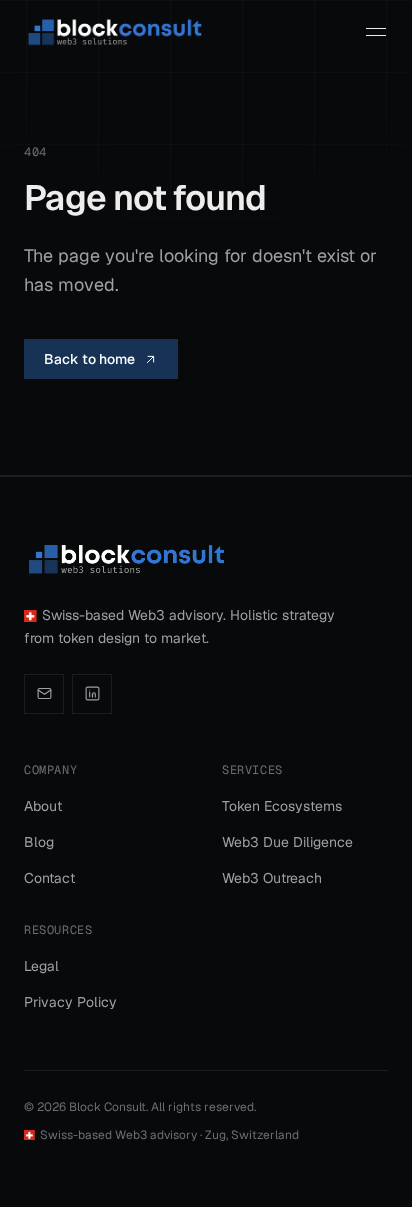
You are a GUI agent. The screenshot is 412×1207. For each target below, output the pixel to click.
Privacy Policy (70, 1002)
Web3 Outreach (272, 878)
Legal (41, 966)
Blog (39, 842)
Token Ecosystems (282, 806)
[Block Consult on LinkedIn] (92, 694)
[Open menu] (376, 32)
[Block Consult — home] (114, 32)
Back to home (89, 359)
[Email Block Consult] (44, 694)
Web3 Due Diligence (287, 842)
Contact (49, 878)
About (43, 806)
